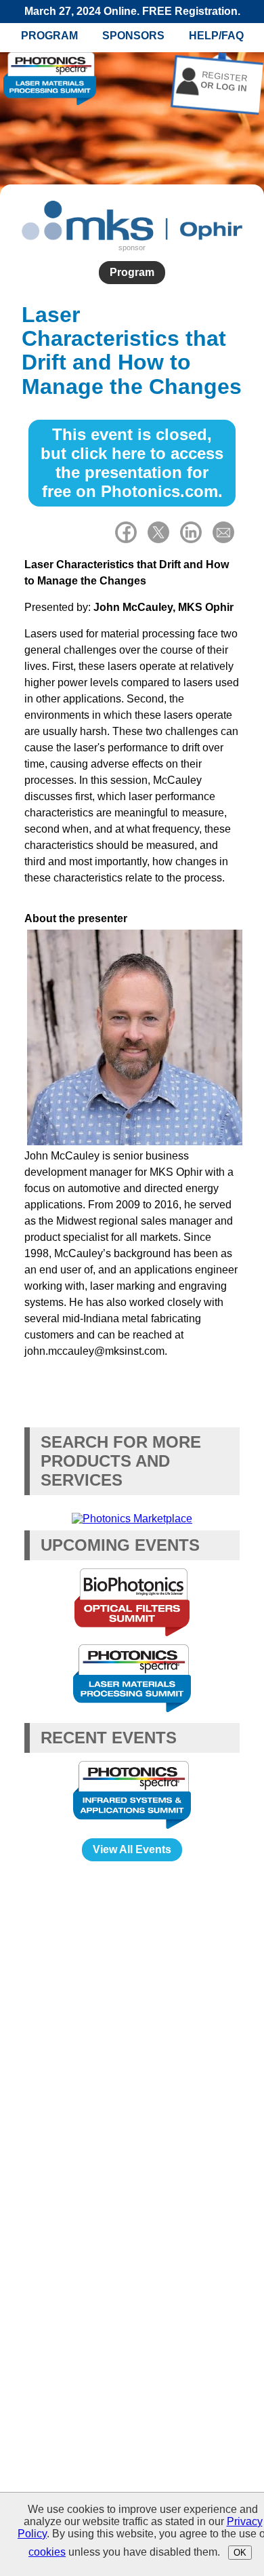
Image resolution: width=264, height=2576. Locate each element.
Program (49, 36)
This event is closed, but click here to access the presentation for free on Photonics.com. (132, 463)
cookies (47, 2552)
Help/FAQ (216, 36)
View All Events (132, 1849)
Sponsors (133, 36)
